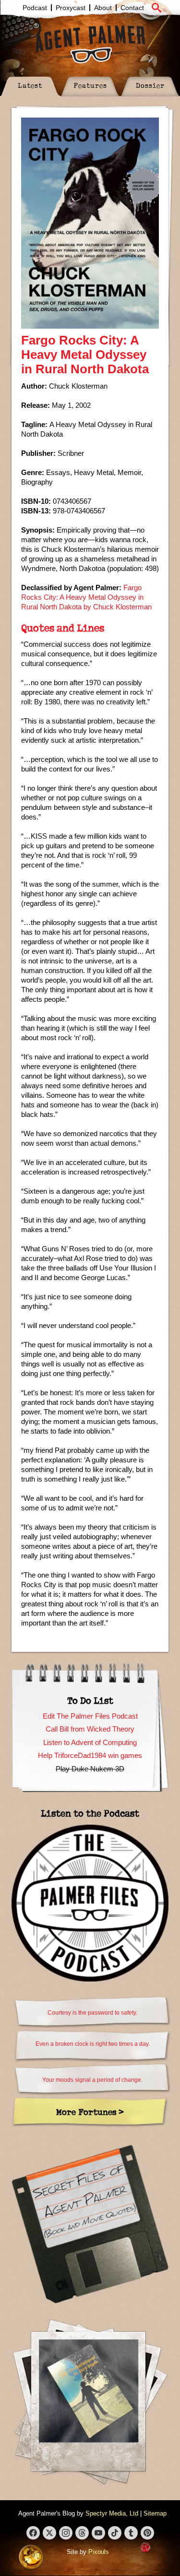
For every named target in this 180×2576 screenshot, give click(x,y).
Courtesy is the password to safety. (92, 2013)
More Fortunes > (90, 2112)
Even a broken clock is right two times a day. (93, 2044)
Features (90, 85)
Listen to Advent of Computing (90, 1742)
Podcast (35, 8)
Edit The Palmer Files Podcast (90, 1716)
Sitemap (155, 2513)
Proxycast (71, 8)
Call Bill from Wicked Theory (90, 1729)
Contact (132, 8)
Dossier (150, 85)
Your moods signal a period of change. (92, 2080)
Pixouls (99, 2552)
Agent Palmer (90, 44)
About (103, 8)
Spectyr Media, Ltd (112, 2513)
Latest (30, 85)
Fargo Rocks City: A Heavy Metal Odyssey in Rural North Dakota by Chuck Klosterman (86, 597)
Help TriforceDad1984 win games (90, 1755)
